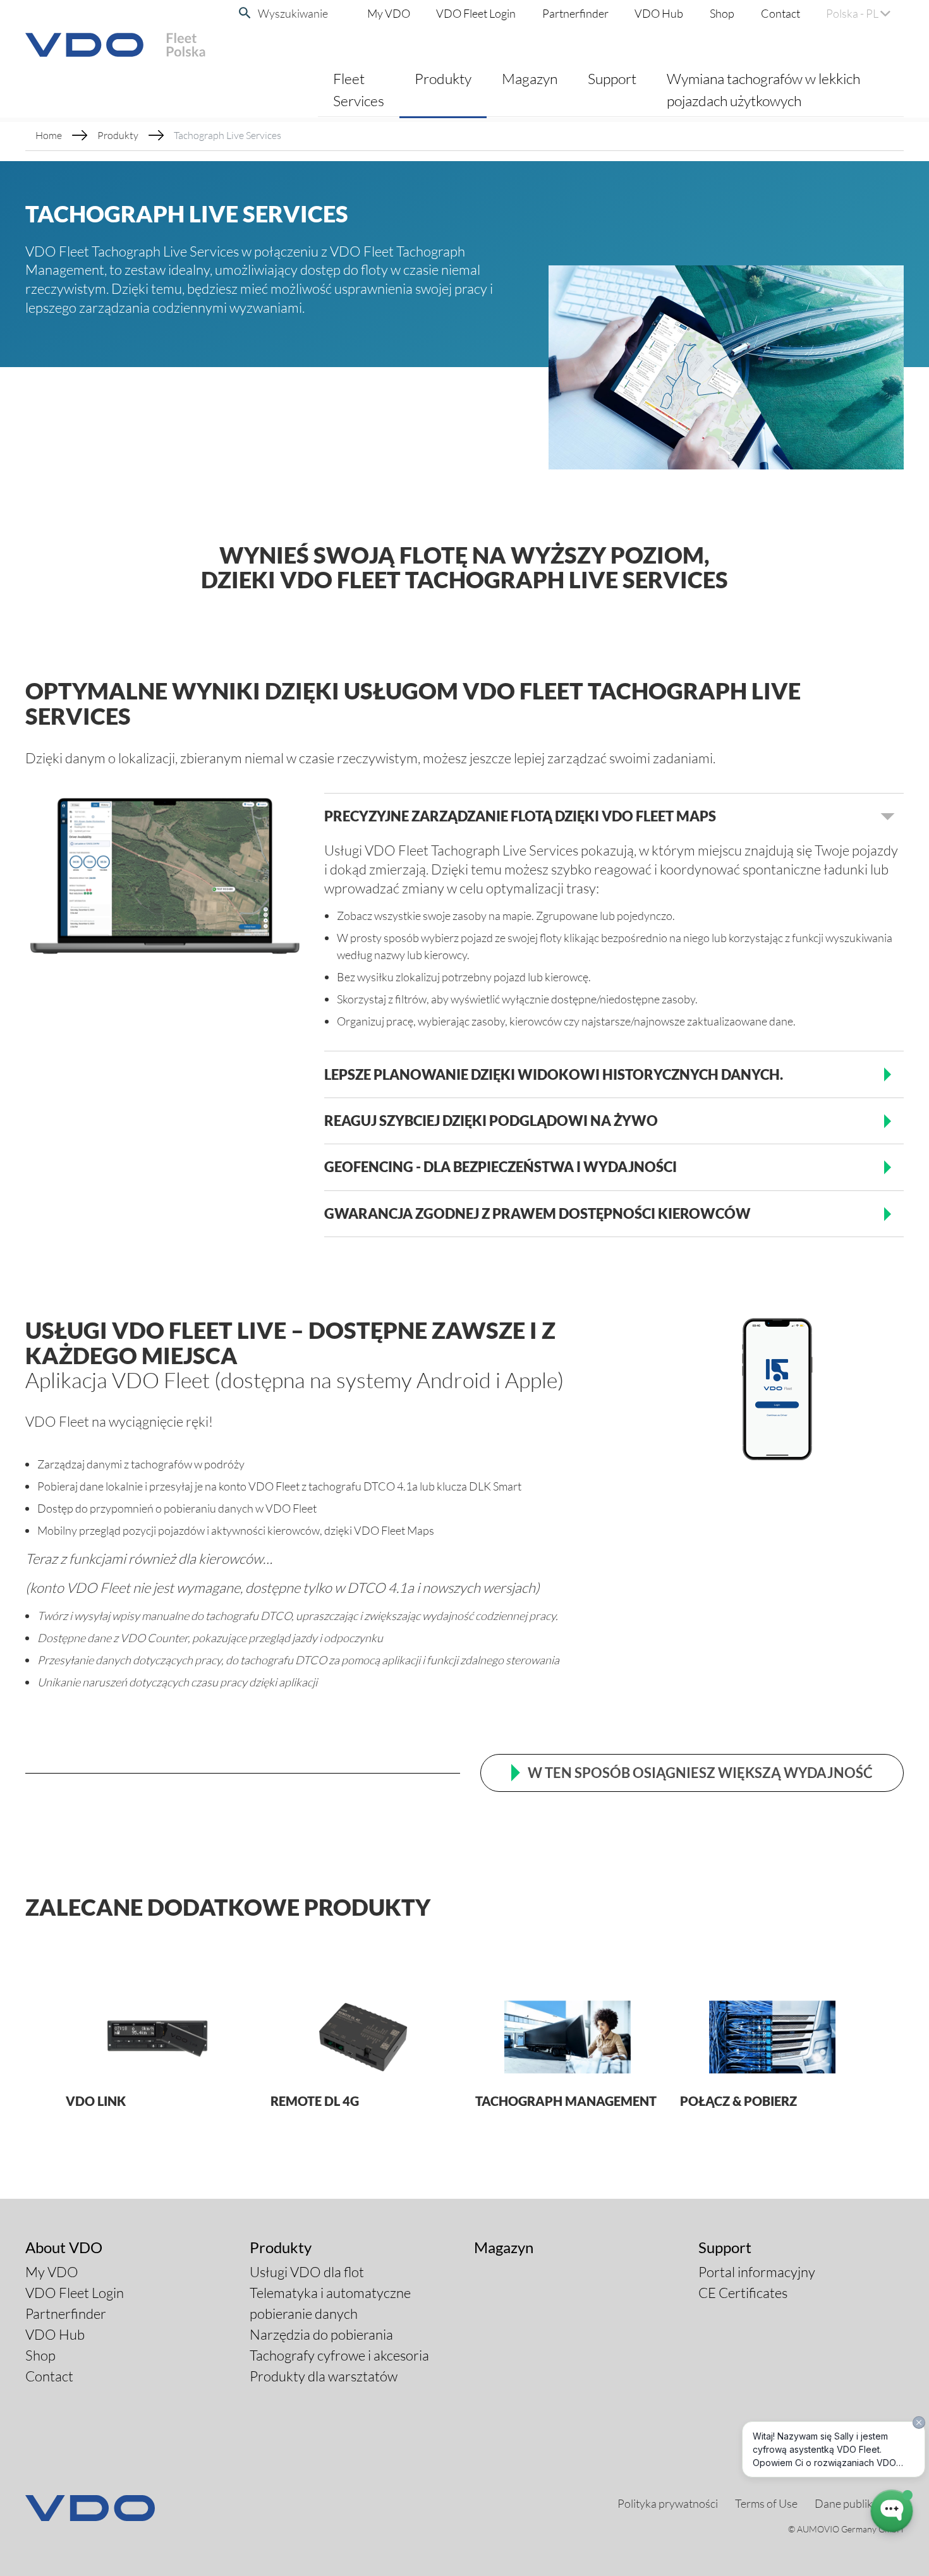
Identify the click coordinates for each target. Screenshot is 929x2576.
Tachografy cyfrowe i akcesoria (339, 2355)
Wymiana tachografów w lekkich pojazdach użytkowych (763, 89)
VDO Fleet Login (476, 13)
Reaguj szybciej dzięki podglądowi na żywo (491, 1121)
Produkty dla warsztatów (324, 2376)
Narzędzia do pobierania (321, 2334)
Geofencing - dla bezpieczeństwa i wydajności (501, 1167)
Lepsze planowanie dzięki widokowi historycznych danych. (554, 1074)
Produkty (443, 78)
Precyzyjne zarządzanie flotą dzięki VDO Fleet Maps (520, 816)
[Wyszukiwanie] (245, 13)
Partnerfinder (575, 13)
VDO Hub (659, 13)
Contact (780, 13)
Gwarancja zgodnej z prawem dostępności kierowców (537, 1213)
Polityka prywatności (668, 2503)
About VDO (64, 2247)
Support (612, 78)
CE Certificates (743, 2293)
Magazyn (530, 78)
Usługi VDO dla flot (307, 2272)
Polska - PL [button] (853, 13)
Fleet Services (359, 89)
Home (49, 135)
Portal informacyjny (757, 2272)
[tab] (614, 816)
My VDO (389, 13)
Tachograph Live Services (228, 135)
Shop (722, 13)
